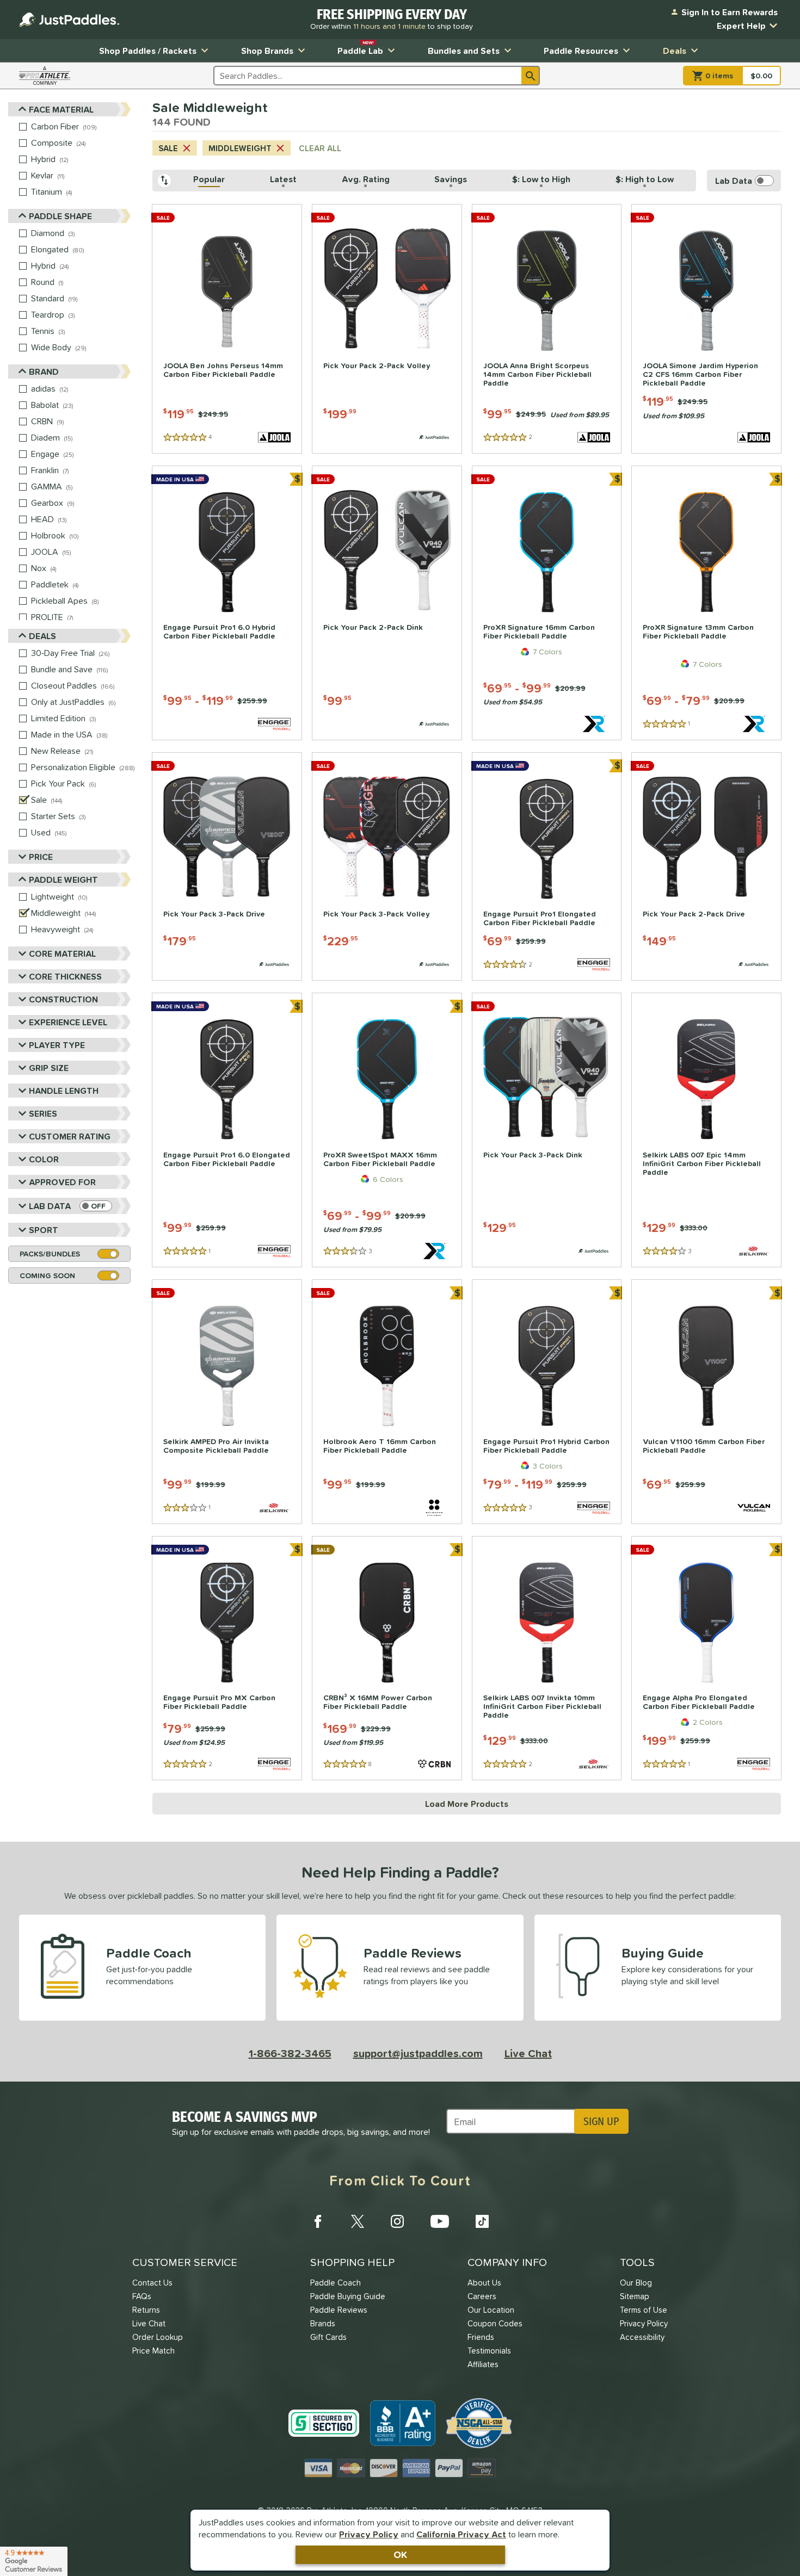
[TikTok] (482, 2221)
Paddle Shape (60, 216)
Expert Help (741, 26)
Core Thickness (65, 976)
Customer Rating (70, 1136)
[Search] (531, 76)
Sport (44, 1230)
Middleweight (240, 148)
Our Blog (636, 2283)
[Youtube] (440, 2221)
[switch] (96, 1206)
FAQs (142, 2296)
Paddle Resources (581, 51)
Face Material (61, 109)
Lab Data (50, 1206)
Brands (323, 2323)
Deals (675, 51)
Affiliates (483, 2364)
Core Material (62, 953)
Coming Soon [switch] (47, 1275)
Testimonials (489, 2351)
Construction (63, 999)
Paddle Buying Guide (348, 2296)
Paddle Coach (336, 2283)
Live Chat (528, 2053)
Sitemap (635, 2296)
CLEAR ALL (320, 148)
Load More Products (467, 1804)
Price (41, 857)
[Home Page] (69, 20)
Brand (44, 371)
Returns (146, 2310)
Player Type (57, 1045)
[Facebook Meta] (318, 2221)
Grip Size (49, 1068)
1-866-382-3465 (290, 2053)
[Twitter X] (358, 2221)
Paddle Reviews (339, 2310)
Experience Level (68, 1022)
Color (44, 1159)
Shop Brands (267, 51)
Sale (168, 148)
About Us (484, 2283)
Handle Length (64, 1091)
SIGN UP (601, 2121)
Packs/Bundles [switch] (50, 1254)
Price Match (153, 2351)
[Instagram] (397, 2221)
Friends (481, 2337)
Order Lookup (158, 2337)
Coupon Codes (495, 2323)
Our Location (491, 2310)
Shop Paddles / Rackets (148, 51)
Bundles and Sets (464, 51)
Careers (482, 2296)
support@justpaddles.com (418, 2053)
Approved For (62, 1182)
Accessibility (642, 2337)
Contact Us (152, 2283)
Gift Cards (328, 2337)
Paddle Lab (360, 48)
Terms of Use (644, 2310)
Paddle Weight (63, 880)
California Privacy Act (461, 2534)
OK (400, 2555)
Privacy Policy (369, 2534)
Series (43, 1113)
